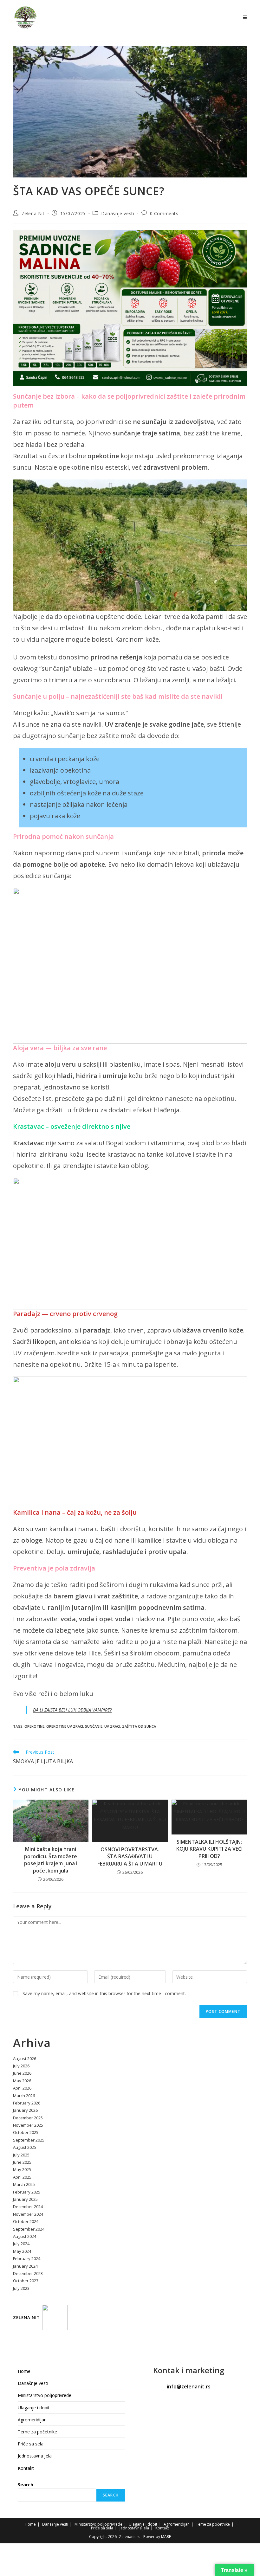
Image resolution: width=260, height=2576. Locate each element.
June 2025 (22, 2162)
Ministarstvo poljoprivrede (45, 2395)
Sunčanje (94, 1726)
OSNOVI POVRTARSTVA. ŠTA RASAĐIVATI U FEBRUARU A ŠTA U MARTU (130, 1857)
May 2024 (22, 2251)
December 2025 (28, 2118)
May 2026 (22, 2081)
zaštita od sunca (139, 1726)
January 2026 (25, 2110)
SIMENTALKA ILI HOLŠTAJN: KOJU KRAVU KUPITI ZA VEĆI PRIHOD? (209, 1849)
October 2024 (26, 2221)
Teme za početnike (37, 2432)
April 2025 (22, 2177)
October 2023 (26, 2281)
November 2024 (28, 2214)
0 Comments (164, 213)
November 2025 (28, 2125)
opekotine (34, 1726)
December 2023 (28, 2273)
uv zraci (112, 1726)
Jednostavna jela (35, 2456)
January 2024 (25, 2266)
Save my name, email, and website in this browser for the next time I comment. (104, 1993)
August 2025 (25, 2147)
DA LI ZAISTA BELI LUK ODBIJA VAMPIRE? (72, 1710)
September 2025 (29, 2140)
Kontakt (26, 2468)
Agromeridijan (32, 2420)
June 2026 (22, 2073)
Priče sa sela (31, 2444)
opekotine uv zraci (65, 1726)
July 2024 (21, 2244)
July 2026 (21, 2066)
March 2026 (24, 2096)
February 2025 (27, 2192)
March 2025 (24, 2184)
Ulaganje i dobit (34, 2408)
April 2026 (22, 2088)
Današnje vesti (118, 213)
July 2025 (21, 2155)
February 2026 (27, 2103)
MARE (166, 2537)
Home (24, 2371)
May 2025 (22, 2169)
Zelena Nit (33, 213)
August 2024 (25, 2236)
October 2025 (26, 2132)
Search (26, 2485)
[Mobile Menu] (245, 17)
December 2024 (28, 2207)
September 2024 (29, 2229)
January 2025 (25, 2199)
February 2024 (27, 2258)
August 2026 (25, 2059)
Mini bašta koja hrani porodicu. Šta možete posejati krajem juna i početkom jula (51, 1860)
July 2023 (21, 2288)
